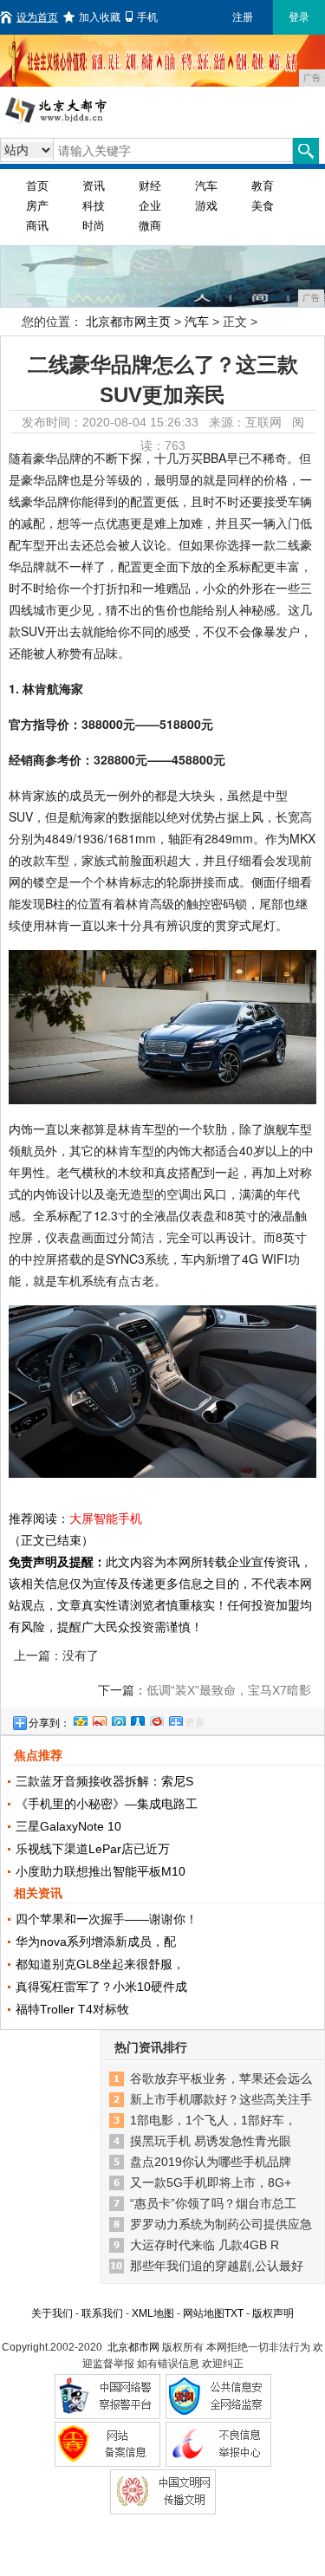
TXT (234, 2313)
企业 (150, 206)
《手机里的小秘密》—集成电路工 (107, 1804)
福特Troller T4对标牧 (72, 2009)
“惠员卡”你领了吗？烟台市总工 (213, 2203)
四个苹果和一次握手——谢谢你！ (107, 1919)
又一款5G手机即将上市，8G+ (211, 2182)
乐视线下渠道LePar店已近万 (93, 1849)
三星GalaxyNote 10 (68, 1826)
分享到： (49, 1723)
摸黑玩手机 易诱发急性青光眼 (211, 2141)
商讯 (37, 226)
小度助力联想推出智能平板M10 (101, 1871)
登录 (299, 17)
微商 (150, 226)
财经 (150, 186)
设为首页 (37, 17)
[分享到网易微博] (156, 1719)
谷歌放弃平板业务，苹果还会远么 (221, 2078)
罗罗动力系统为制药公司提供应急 (221, 2224)
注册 (243, 17)
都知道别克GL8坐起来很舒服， (100, 1964)
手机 (147, 17)
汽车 (206, 186)
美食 (263, 206)
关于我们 (52, 2313)
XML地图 (153, 2313)
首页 (37, 186)
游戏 (206, 206)
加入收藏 (100, 17)
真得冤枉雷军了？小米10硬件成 (101, 1987)
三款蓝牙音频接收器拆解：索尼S (104, 1781)
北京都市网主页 (128, 322)
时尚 (94, 226)
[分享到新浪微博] (99, 1719)
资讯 (94, 186)
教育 (263, 186)
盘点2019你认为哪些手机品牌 (211, 2162)
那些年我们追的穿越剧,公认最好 (217, 2266)
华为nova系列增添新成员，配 (96, 1942)
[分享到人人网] (137, 1719)
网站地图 (204, 2313)
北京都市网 (133, 2347)
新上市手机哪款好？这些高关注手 (221, 2099)
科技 (94, 206)
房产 (37, 206)
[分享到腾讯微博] (118, 1719)
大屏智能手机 (106, 1519)
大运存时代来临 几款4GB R (205, 2245)
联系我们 (102, 2313)
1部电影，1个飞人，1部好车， (213, 2120)
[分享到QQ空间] (80, 1719)
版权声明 (273, 2313)
